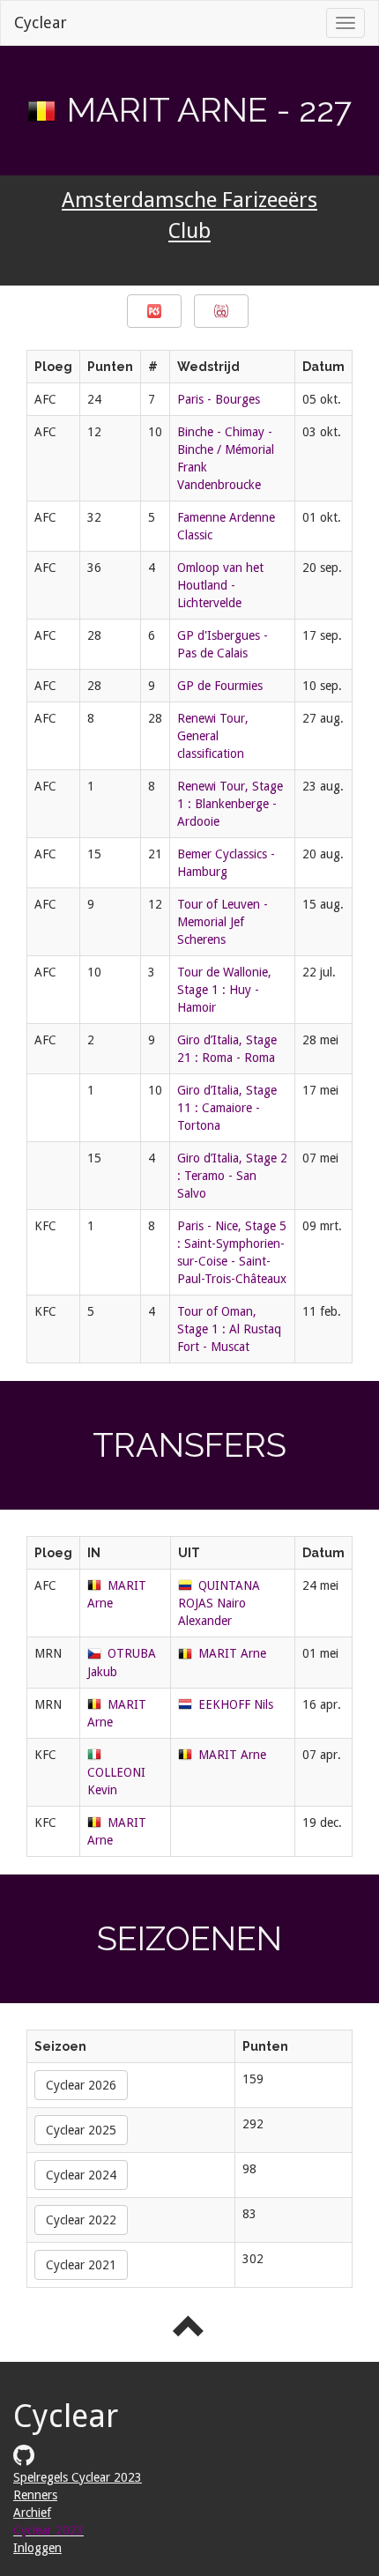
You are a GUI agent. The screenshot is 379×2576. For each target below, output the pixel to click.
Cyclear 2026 (81, 2085)
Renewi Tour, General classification (213, 736)
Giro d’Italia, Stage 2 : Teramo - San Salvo (232, 1176)
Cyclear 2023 (48, 2530)
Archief (32, 2513)
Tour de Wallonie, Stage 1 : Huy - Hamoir (224, 990)
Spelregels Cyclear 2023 (78, 2477)
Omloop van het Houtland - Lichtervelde (220, 585)
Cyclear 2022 (81, 2220)
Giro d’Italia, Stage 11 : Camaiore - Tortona (227, 1108)
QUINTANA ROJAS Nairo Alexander (219, 1603)
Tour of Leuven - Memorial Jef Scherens (223, 922)
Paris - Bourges (219, 399)
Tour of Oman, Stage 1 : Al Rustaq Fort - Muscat (229, 1329)
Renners (35, 2495)
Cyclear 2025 (81, 2130)
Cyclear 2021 (81, 2265)
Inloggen (37, 2548)
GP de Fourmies (220, 686)
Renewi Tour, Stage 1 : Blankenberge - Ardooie (230, 804)
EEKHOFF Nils (236, 1704)
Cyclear (41, 22)
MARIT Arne (232, 1653)
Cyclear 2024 (81, 2175)
